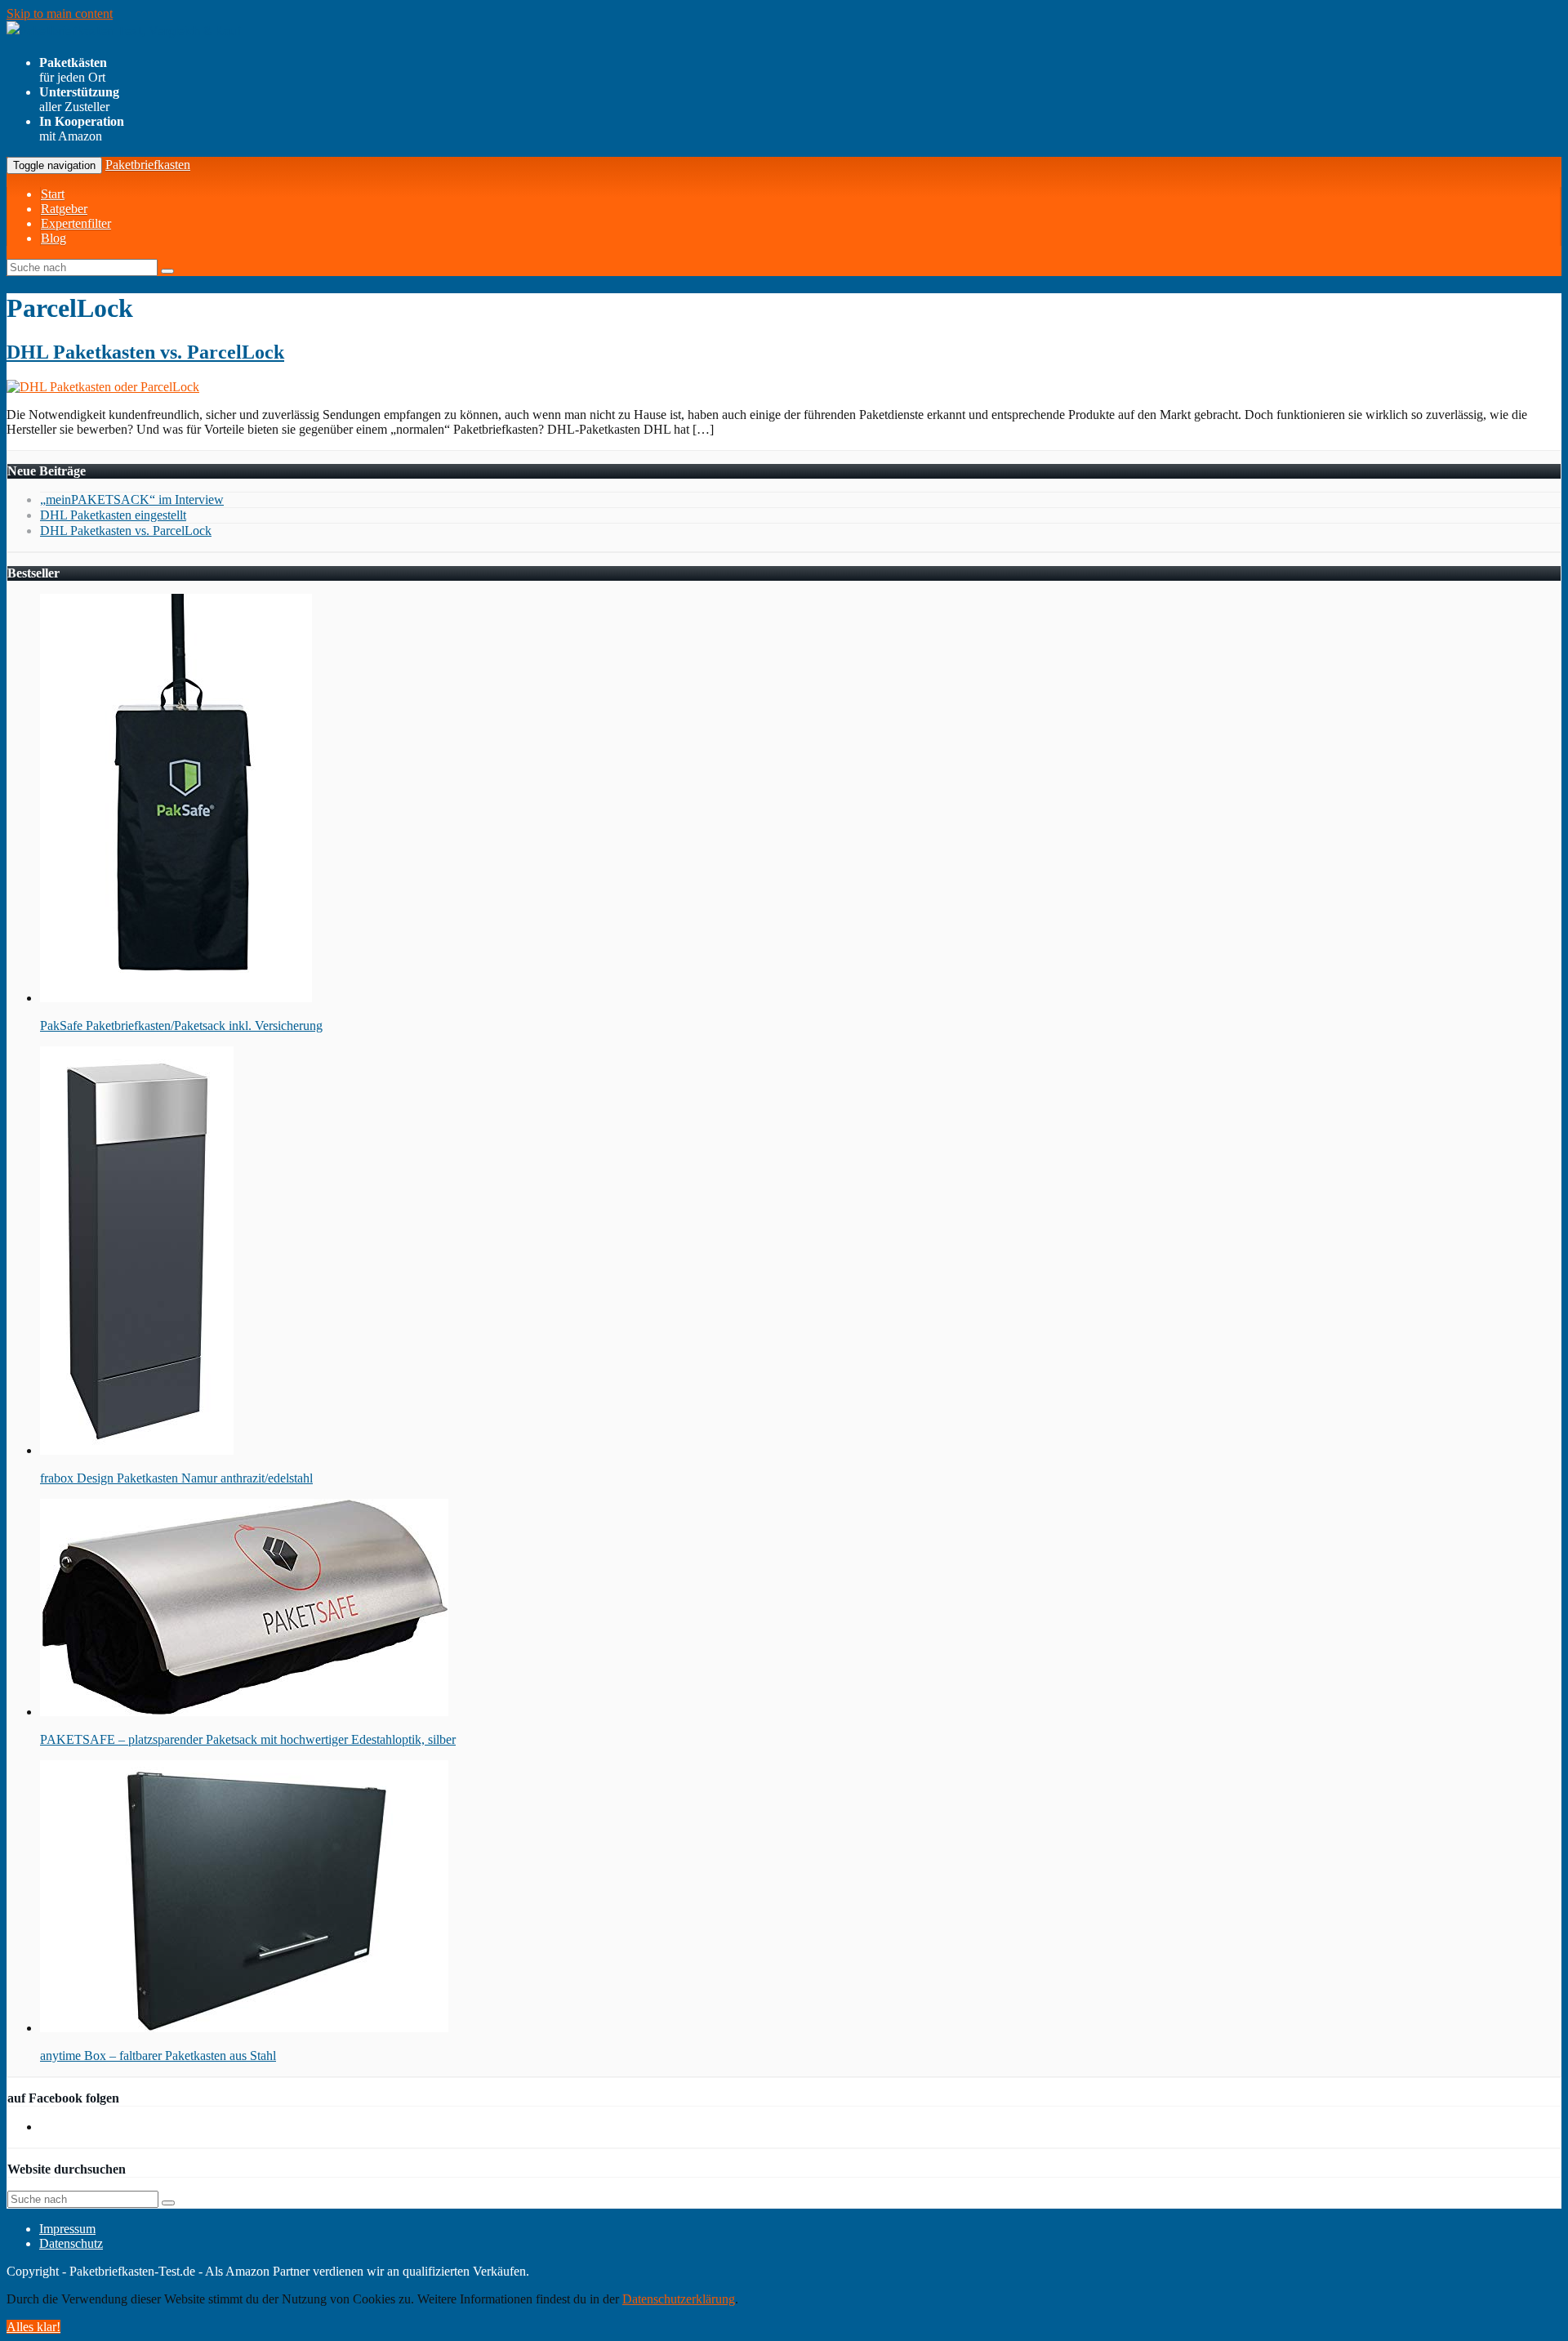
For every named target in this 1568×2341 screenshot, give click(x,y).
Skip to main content (60, 13)
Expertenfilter (76, 223)
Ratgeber (64, 209)
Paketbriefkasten (148, 165)
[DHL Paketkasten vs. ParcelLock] (103, 387)
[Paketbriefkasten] (124, 32)
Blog (53, 238)
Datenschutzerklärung (679, 2299)
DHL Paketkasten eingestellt (113, 515)
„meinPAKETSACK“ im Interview (132, 499)
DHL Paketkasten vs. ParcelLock (145, 352)
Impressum (67, 2229)
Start (53, 194)
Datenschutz (71, 2243)
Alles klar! (33, 2327)
